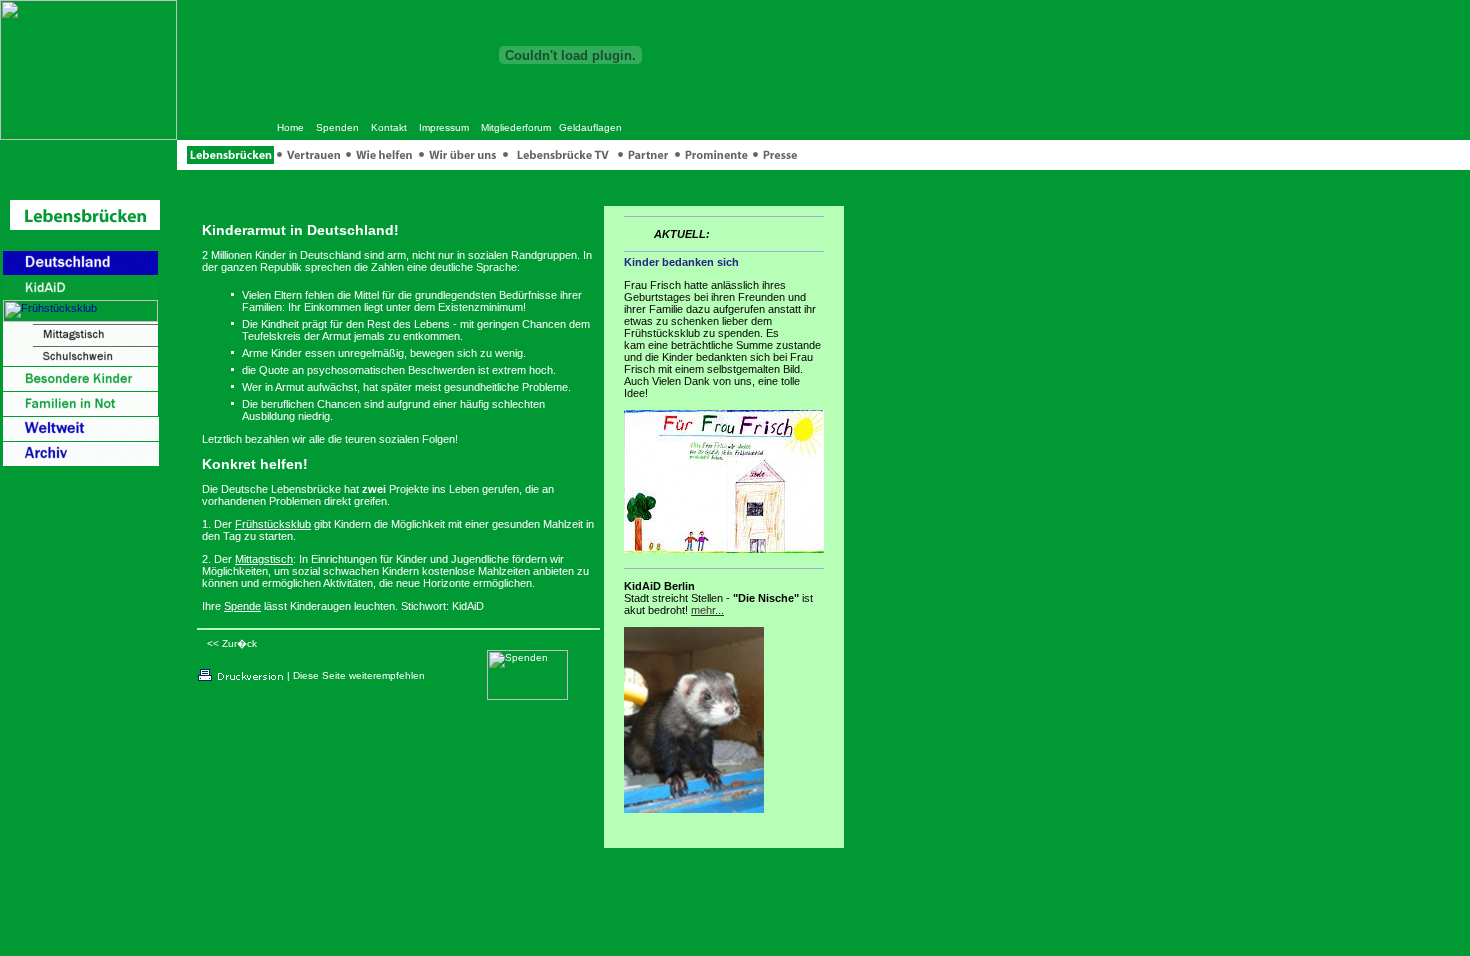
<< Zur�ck (232, 643)
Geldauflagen (590, 127)
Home (290, 127)
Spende (242, 606)
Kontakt (389, 127)
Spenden (337, 127)
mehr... (707, 610)
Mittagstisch (264, 559)
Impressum (444, 127)
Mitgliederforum (516, 127)
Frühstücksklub (273, 524)
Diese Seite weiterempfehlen (359, 675)
